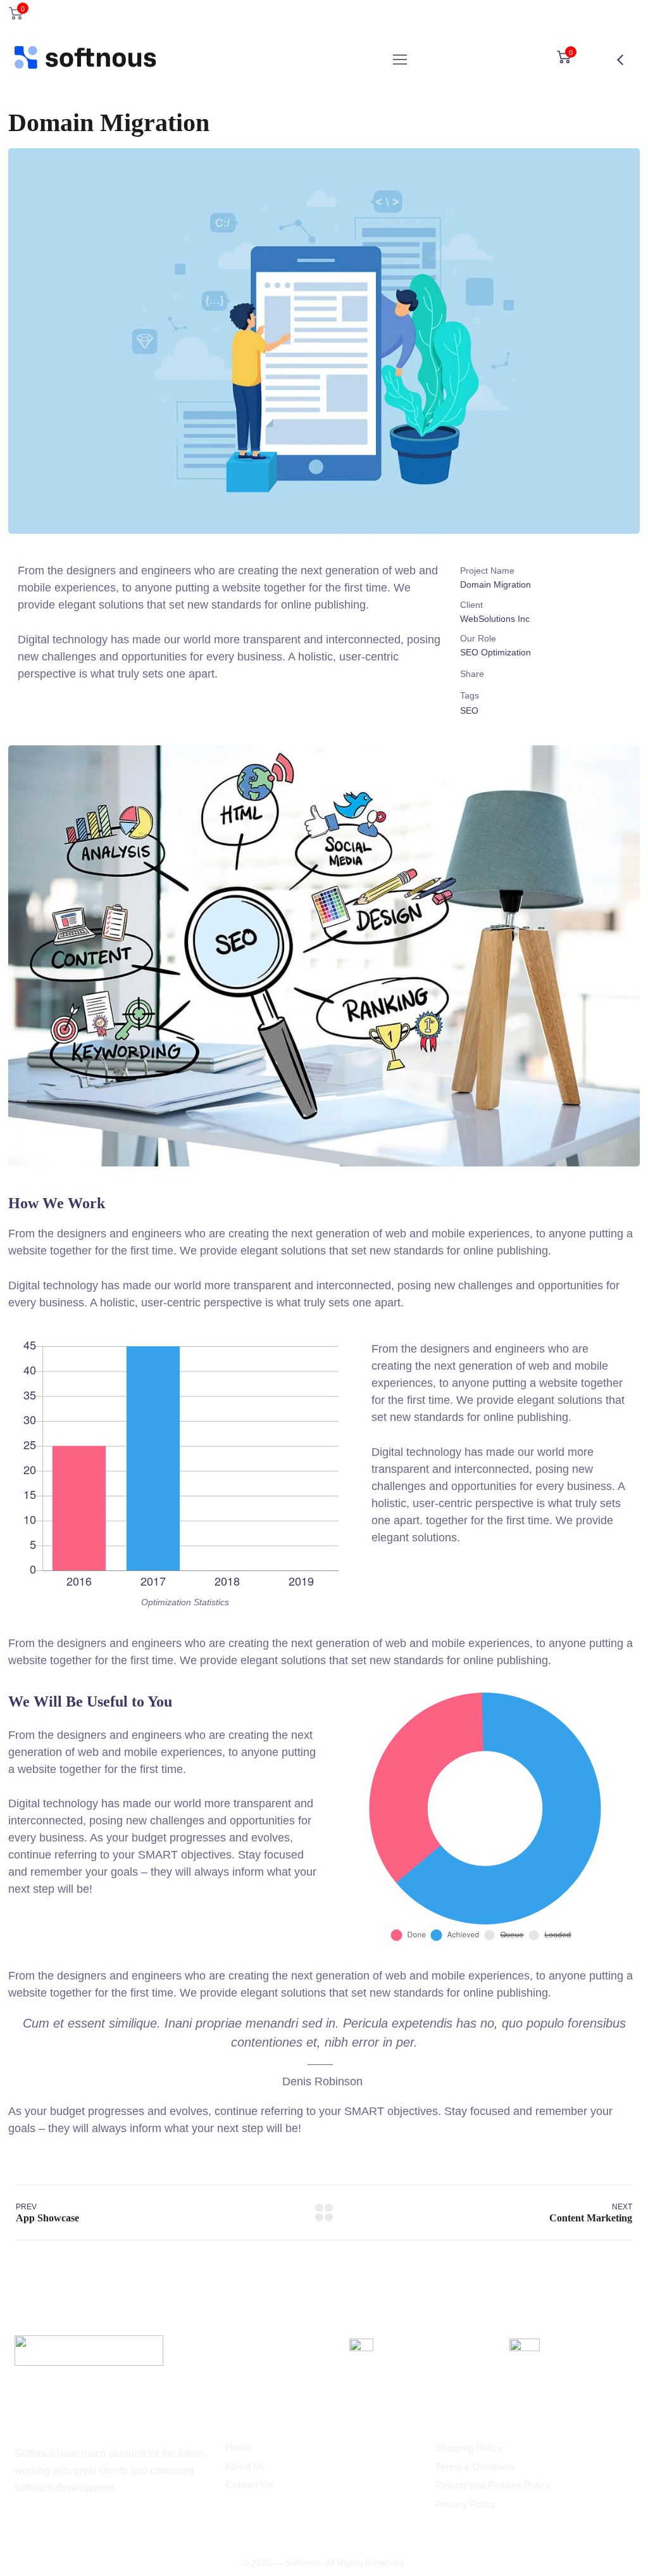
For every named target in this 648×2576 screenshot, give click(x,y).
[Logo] (86, 60)
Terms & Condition (475, 2467)
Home (238, 2447)
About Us (245, 2466)
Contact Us (249, 2485)
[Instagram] (20, 2522)
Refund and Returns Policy (493, 2485)
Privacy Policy (466, 2504)
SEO (469, 710)
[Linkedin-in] (41, 2522)
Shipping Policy (469, 2448)
